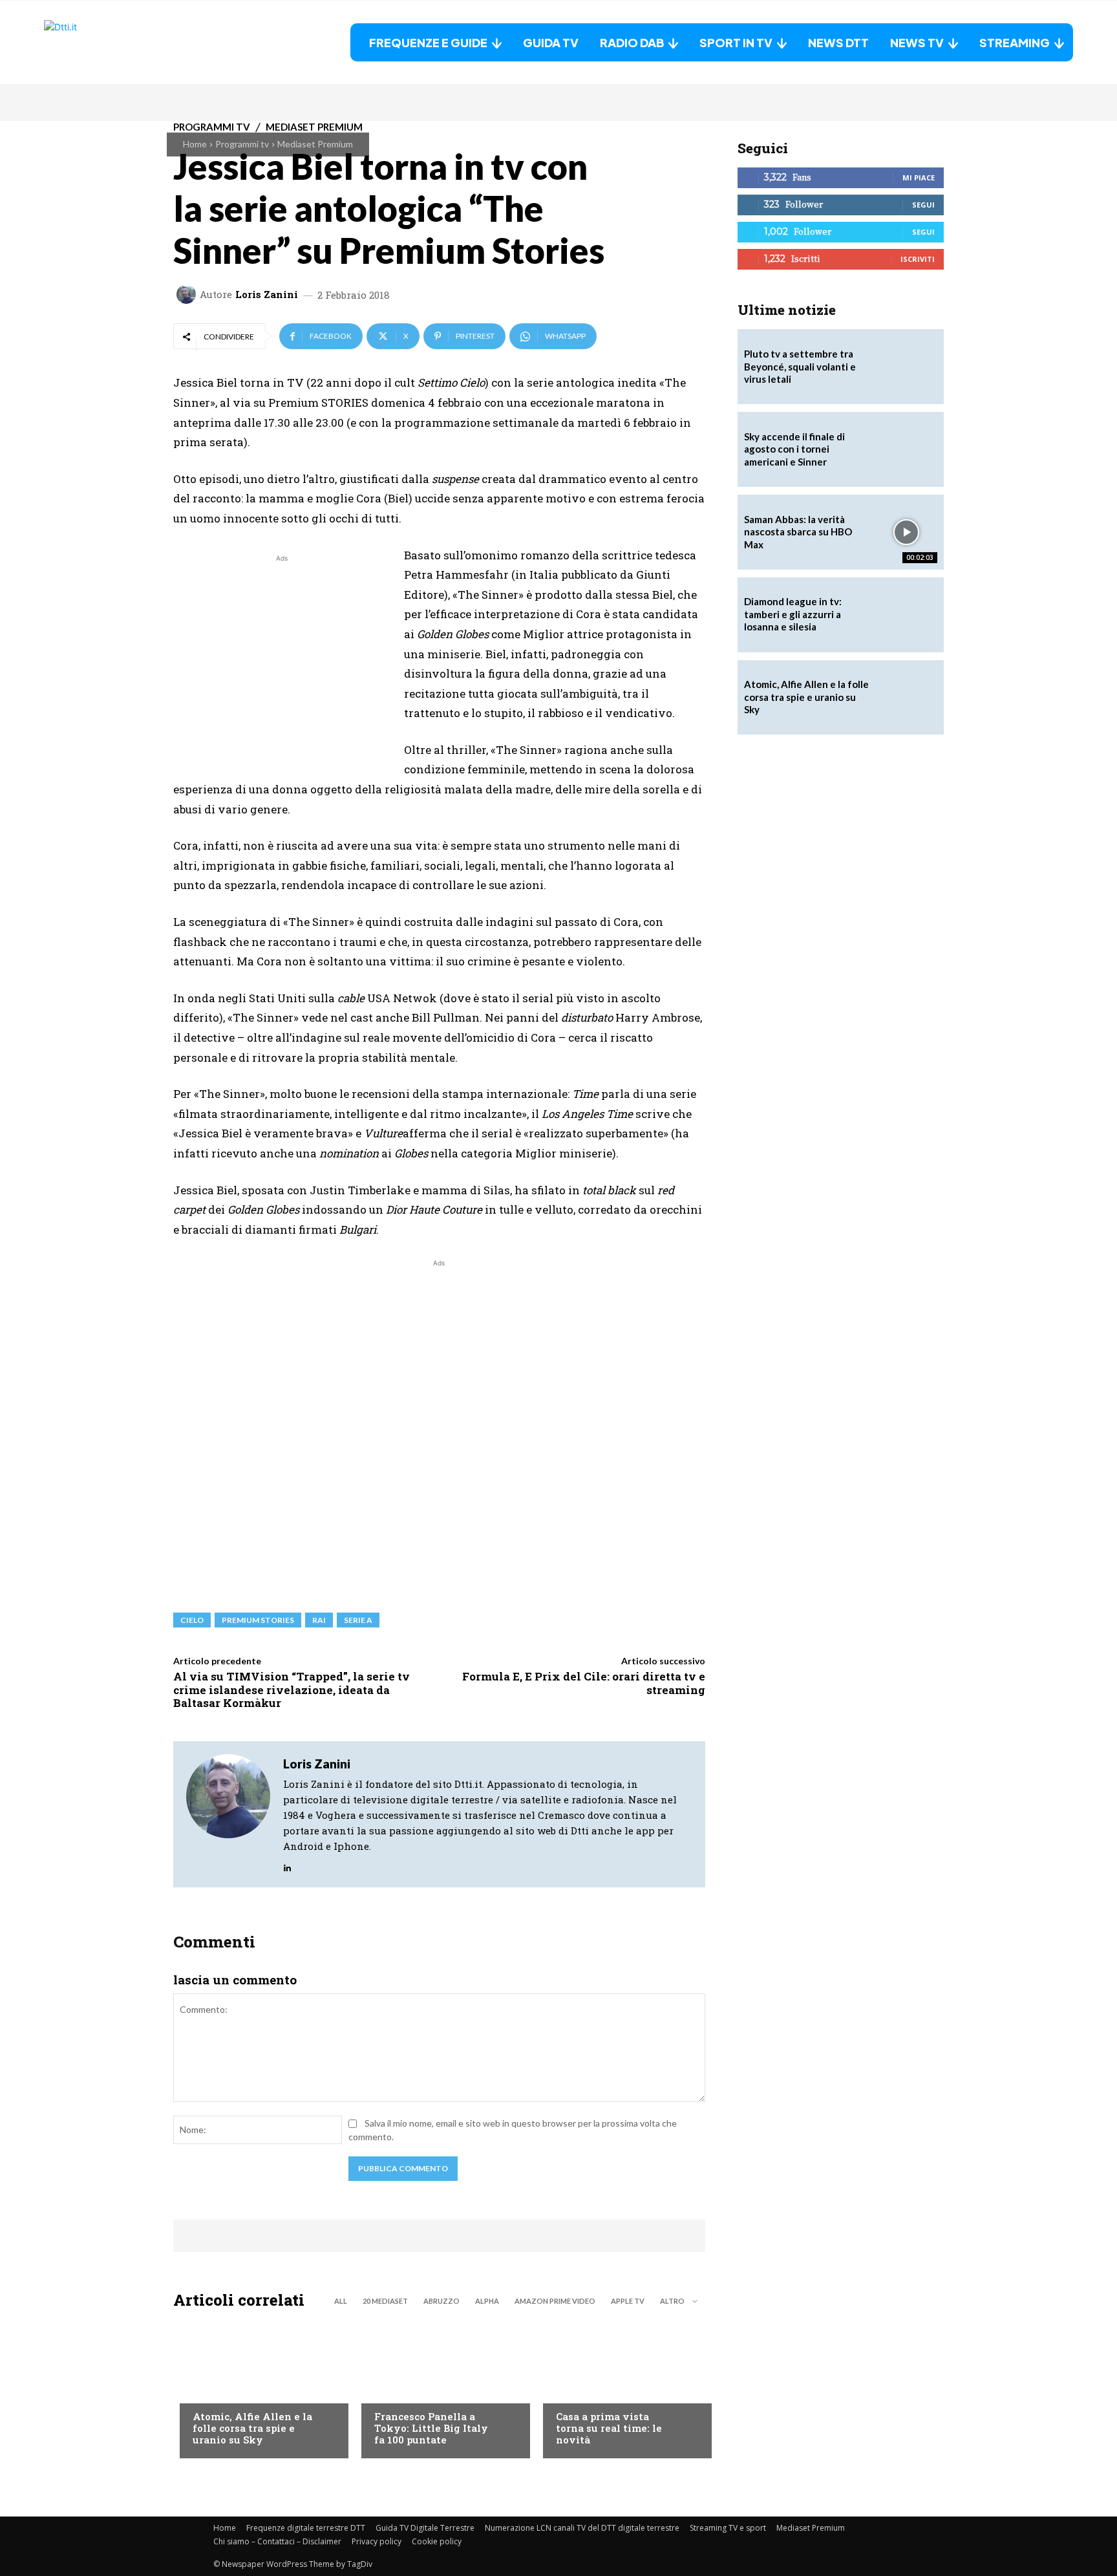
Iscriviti (918, 259)
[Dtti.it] (125, 42)
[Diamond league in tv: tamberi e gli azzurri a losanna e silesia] (906, 615)
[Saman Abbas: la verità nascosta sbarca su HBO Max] (906, 532)
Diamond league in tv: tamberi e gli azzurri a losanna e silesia (793, 614)
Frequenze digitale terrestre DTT (306, 2528)
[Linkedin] (287, 1865)
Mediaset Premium (315, 144)
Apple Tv (628, 2301)
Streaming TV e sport (728, 2528)
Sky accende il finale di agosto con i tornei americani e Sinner (794, 449)
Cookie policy (437, 2541)
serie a (358, 1620)
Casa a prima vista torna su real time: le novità (609, 2428)
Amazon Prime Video (555, 2301)
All (341, 2301)
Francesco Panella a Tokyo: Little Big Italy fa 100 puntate (431, 2428)
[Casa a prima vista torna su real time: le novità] (621, 2387)
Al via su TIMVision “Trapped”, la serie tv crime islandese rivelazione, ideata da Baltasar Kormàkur (292, 1690)
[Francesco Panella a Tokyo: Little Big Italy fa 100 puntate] (439, 2387)
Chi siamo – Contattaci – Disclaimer (277, 2541)
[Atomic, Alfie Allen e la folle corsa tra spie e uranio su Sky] (258, 2387)
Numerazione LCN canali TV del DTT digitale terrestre (582, 2528)
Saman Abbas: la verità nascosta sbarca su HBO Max (798, 532)
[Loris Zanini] (188, 294)
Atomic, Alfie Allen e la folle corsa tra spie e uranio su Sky (252, 2428)
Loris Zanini (267, 295)
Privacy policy (377, 2541)
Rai (319, 1620)
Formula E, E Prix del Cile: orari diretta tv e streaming (584, 1683)
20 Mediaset (385, 2301)
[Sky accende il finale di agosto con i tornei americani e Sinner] (906, 449)
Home (195, 144)
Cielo (192, 1620)
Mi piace (919, 177)
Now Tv (209, 2390)
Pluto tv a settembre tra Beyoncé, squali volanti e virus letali (800, 366)
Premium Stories (258, 1620)
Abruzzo (441, 2301)
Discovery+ (400, 2390)
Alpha (487, 2301)
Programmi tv (242, 144)
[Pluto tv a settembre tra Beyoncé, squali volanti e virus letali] (906, 367)
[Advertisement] (282, 656)
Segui (923, 205)
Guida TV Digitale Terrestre (425, 2528)
